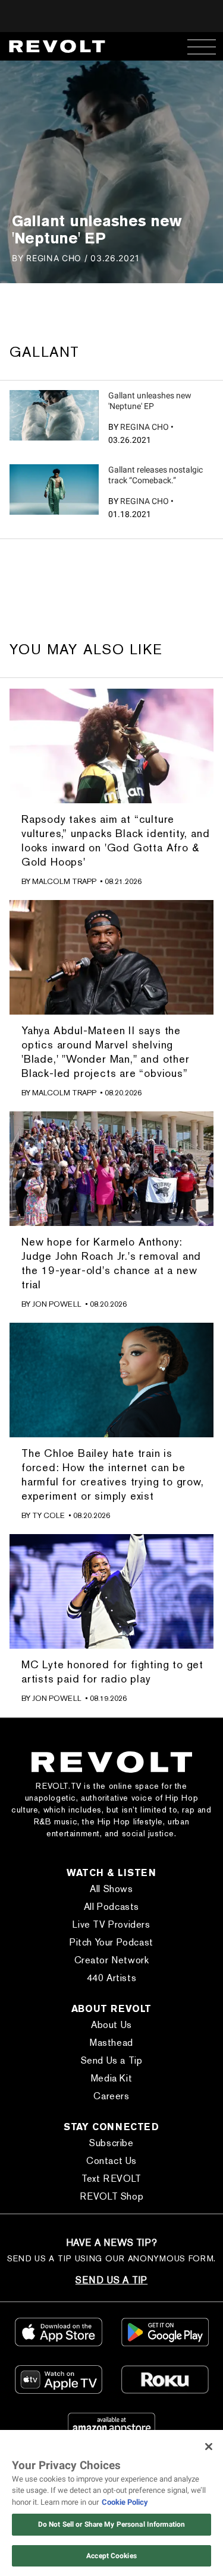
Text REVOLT (111, 2179)
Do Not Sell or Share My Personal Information (111, 2524)
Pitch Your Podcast (111, 1942)
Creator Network (112, 1960)
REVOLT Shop (112, 2196)
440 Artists (112, 1978)
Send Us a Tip (112, 2060)
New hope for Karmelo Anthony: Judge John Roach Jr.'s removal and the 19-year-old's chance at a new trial (111, 1263)
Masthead (111, 2043)
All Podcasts (111, 1907)
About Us (111, 2025)
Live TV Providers (111, 1924)
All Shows (111, 1889)
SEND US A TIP (111, 2280)
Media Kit (111, 2078)
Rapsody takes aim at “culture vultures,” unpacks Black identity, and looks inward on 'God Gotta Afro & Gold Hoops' (115, 840)
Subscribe (111, 2143)
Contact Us (111, 2161)
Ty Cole (48, 1515)
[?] (54, 415)
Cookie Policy (125, 2502)
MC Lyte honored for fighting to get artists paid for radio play (112, 1672)
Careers (111, 2096)
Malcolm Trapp (64, 881)
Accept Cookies (111, 2556)
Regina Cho (145, 427)
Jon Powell (57, 1304)
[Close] (209, 2447)
